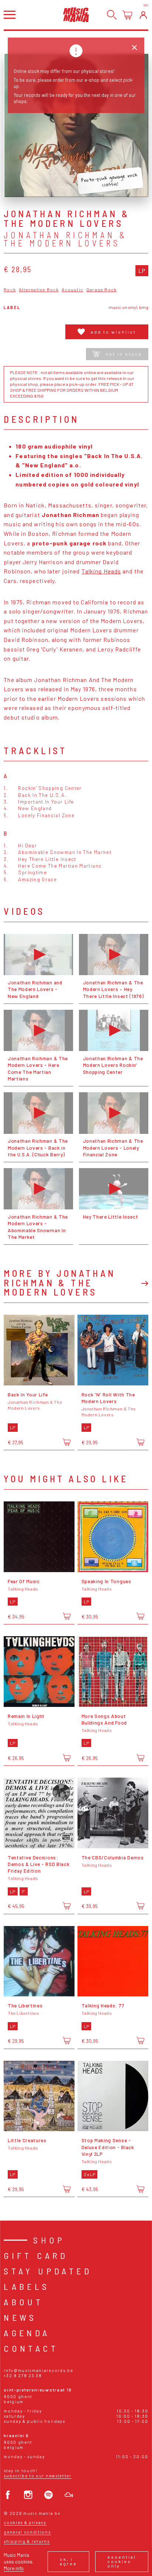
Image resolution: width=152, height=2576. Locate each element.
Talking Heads (101, 571)
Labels (27, 2286)
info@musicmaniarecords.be (38, 2370)
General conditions (27, 2532)
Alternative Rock (39, 290)
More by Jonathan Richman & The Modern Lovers (60, 1282)
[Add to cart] (67, 1442)
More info (14, 2568)
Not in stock (124, 354)
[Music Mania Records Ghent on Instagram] (28, 2495)
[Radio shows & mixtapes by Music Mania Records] (69, 2495)
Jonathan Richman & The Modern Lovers (65, 239)
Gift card (36, 2255)
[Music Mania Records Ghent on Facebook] (8, 2495)
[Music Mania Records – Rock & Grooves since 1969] (76, 15)
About (23, 2302)
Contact (31, 2348)
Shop (49, 2240)
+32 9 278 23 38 (23, 2375)
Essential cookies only (122, 2561)
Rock (10, 290)
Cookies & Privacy (25, 2522)
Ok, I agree (68, 2561)
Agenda (27, 2333)
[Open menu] (10, 15)
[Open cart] (127, 15)
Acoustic (72, 290)
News (20, 2317)
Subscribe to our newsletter (37, 2476)
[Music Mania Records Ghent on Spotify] (49, 2495)
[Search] (112, 15)
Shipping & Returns (27, 2541)
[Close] (134, 48)
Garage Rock (101, 290)
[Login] (143, 15)
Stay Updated (48, 2271)
